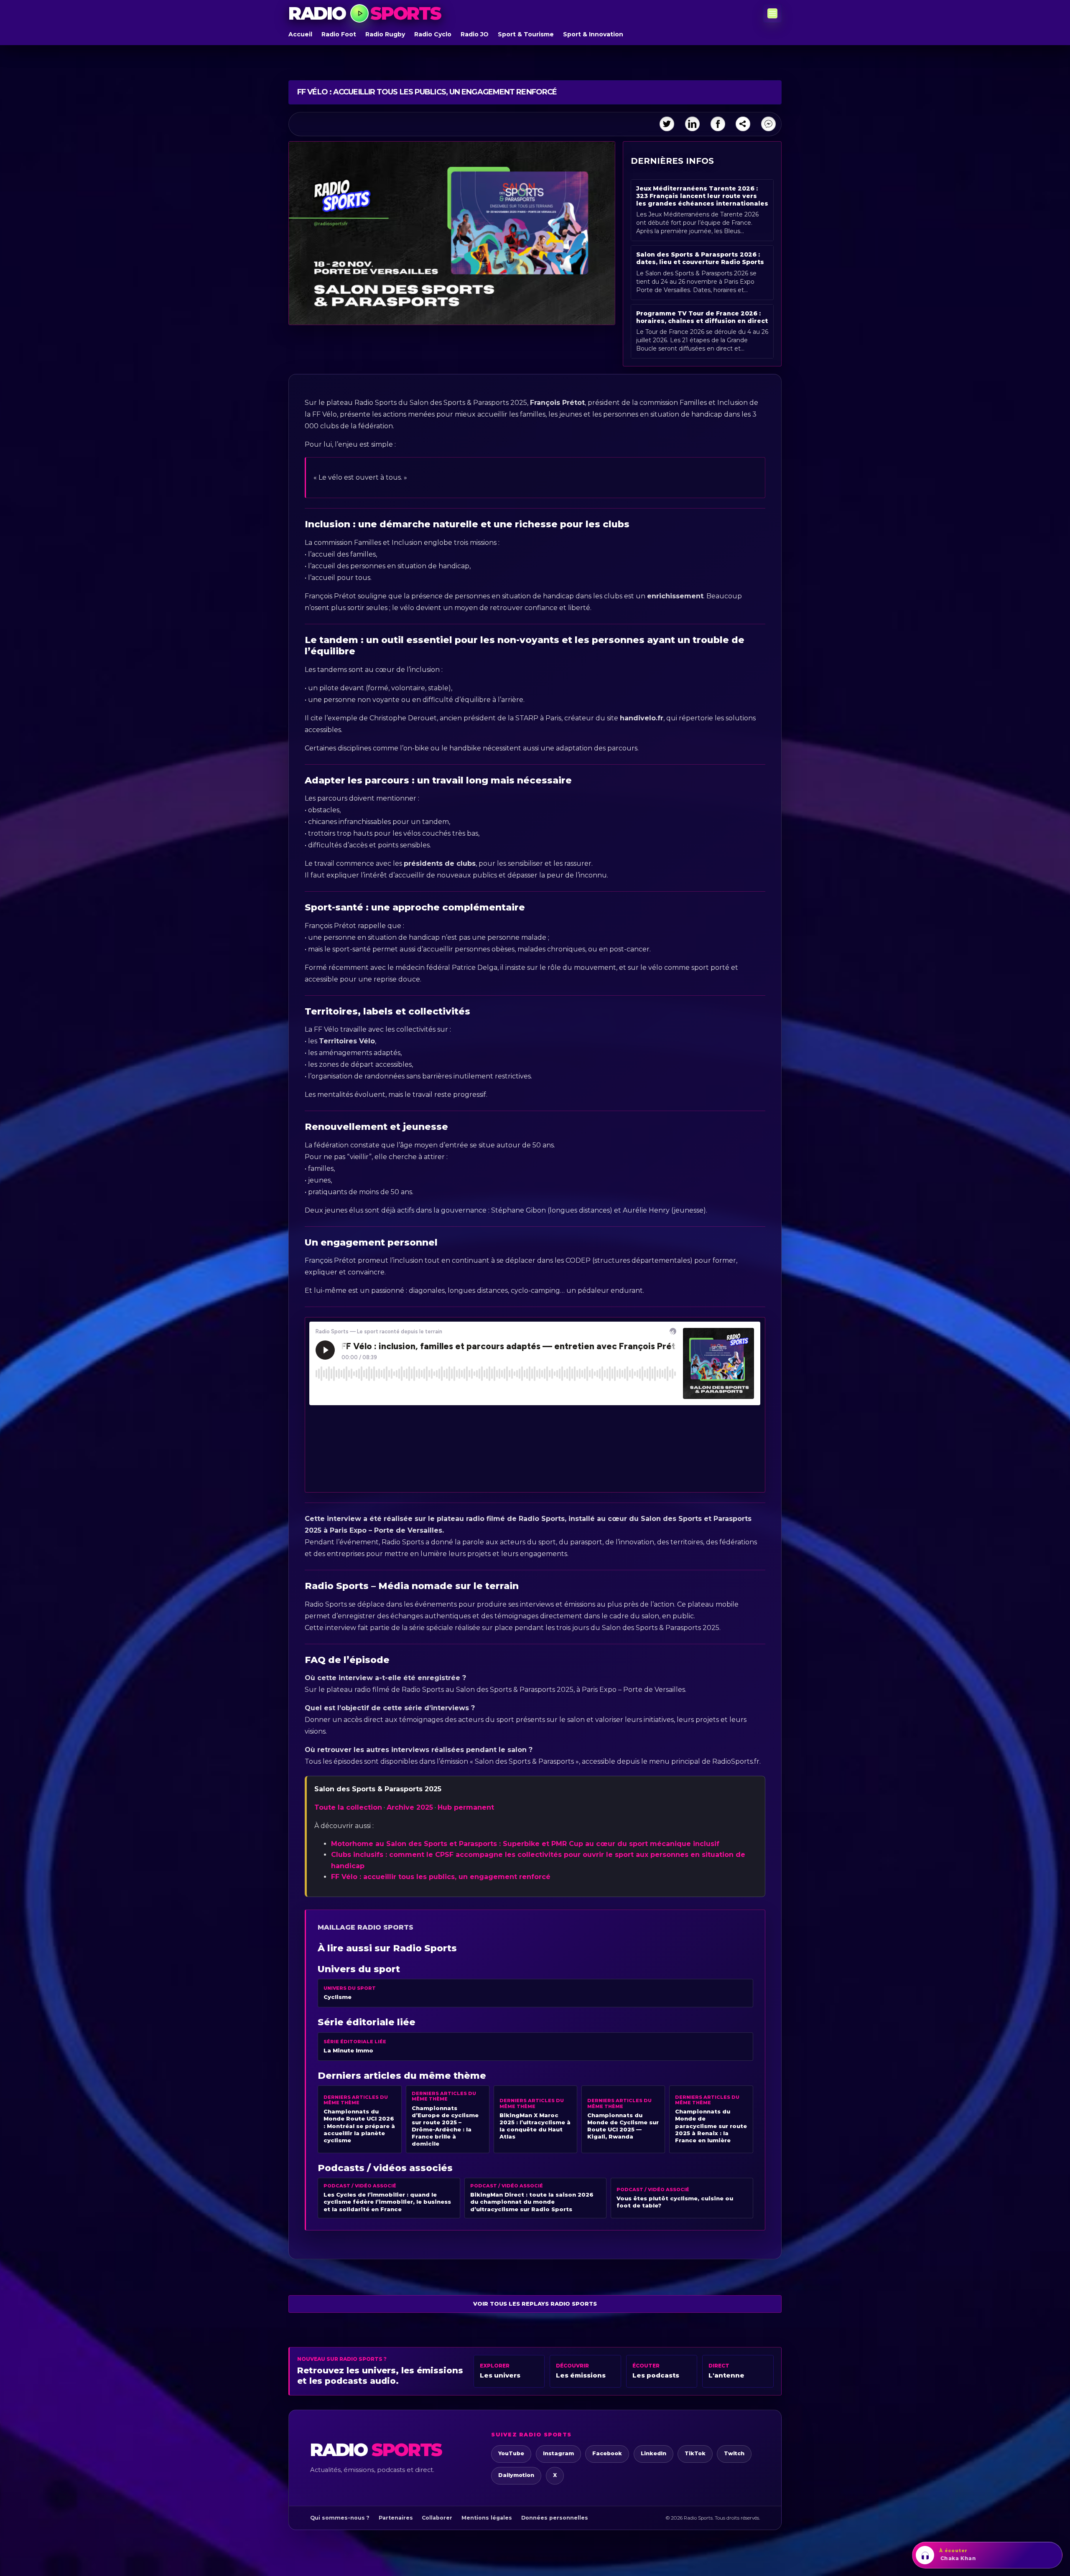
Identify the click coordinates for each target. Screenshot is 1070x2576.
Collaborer (437, 2518)
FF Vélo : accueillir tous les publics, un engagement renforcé (441, 1877)
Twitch (734, 2453)
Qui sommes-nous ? (340, 2518)
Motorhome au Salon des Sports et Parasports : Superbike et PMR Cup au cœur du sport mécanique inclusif (525, 1844)
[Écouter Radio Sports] (359, 13)
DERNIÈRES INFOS (672, 161)
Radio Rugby (385, 34)
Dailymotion (516, 2475)
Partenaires (396, 2518)
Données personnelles (555, 2518)
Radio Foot (339, 34)
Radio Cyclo (433, 34)
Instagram (558, 2453)
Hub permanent (466, 1807)
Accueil (300, 34)
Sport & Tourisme (526, 34)
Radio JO (475, 34)
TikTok (695, 2453)
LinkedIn (653, 2453)
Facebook (607, 2453)
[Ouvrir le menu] (772, 13)
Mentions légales (487, 2518)
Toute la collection (348, 1807)
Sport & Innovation (593, 34)
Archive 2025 (410, 1807)
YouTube (511, 2453)
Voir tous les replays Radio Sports (535, 2304)
